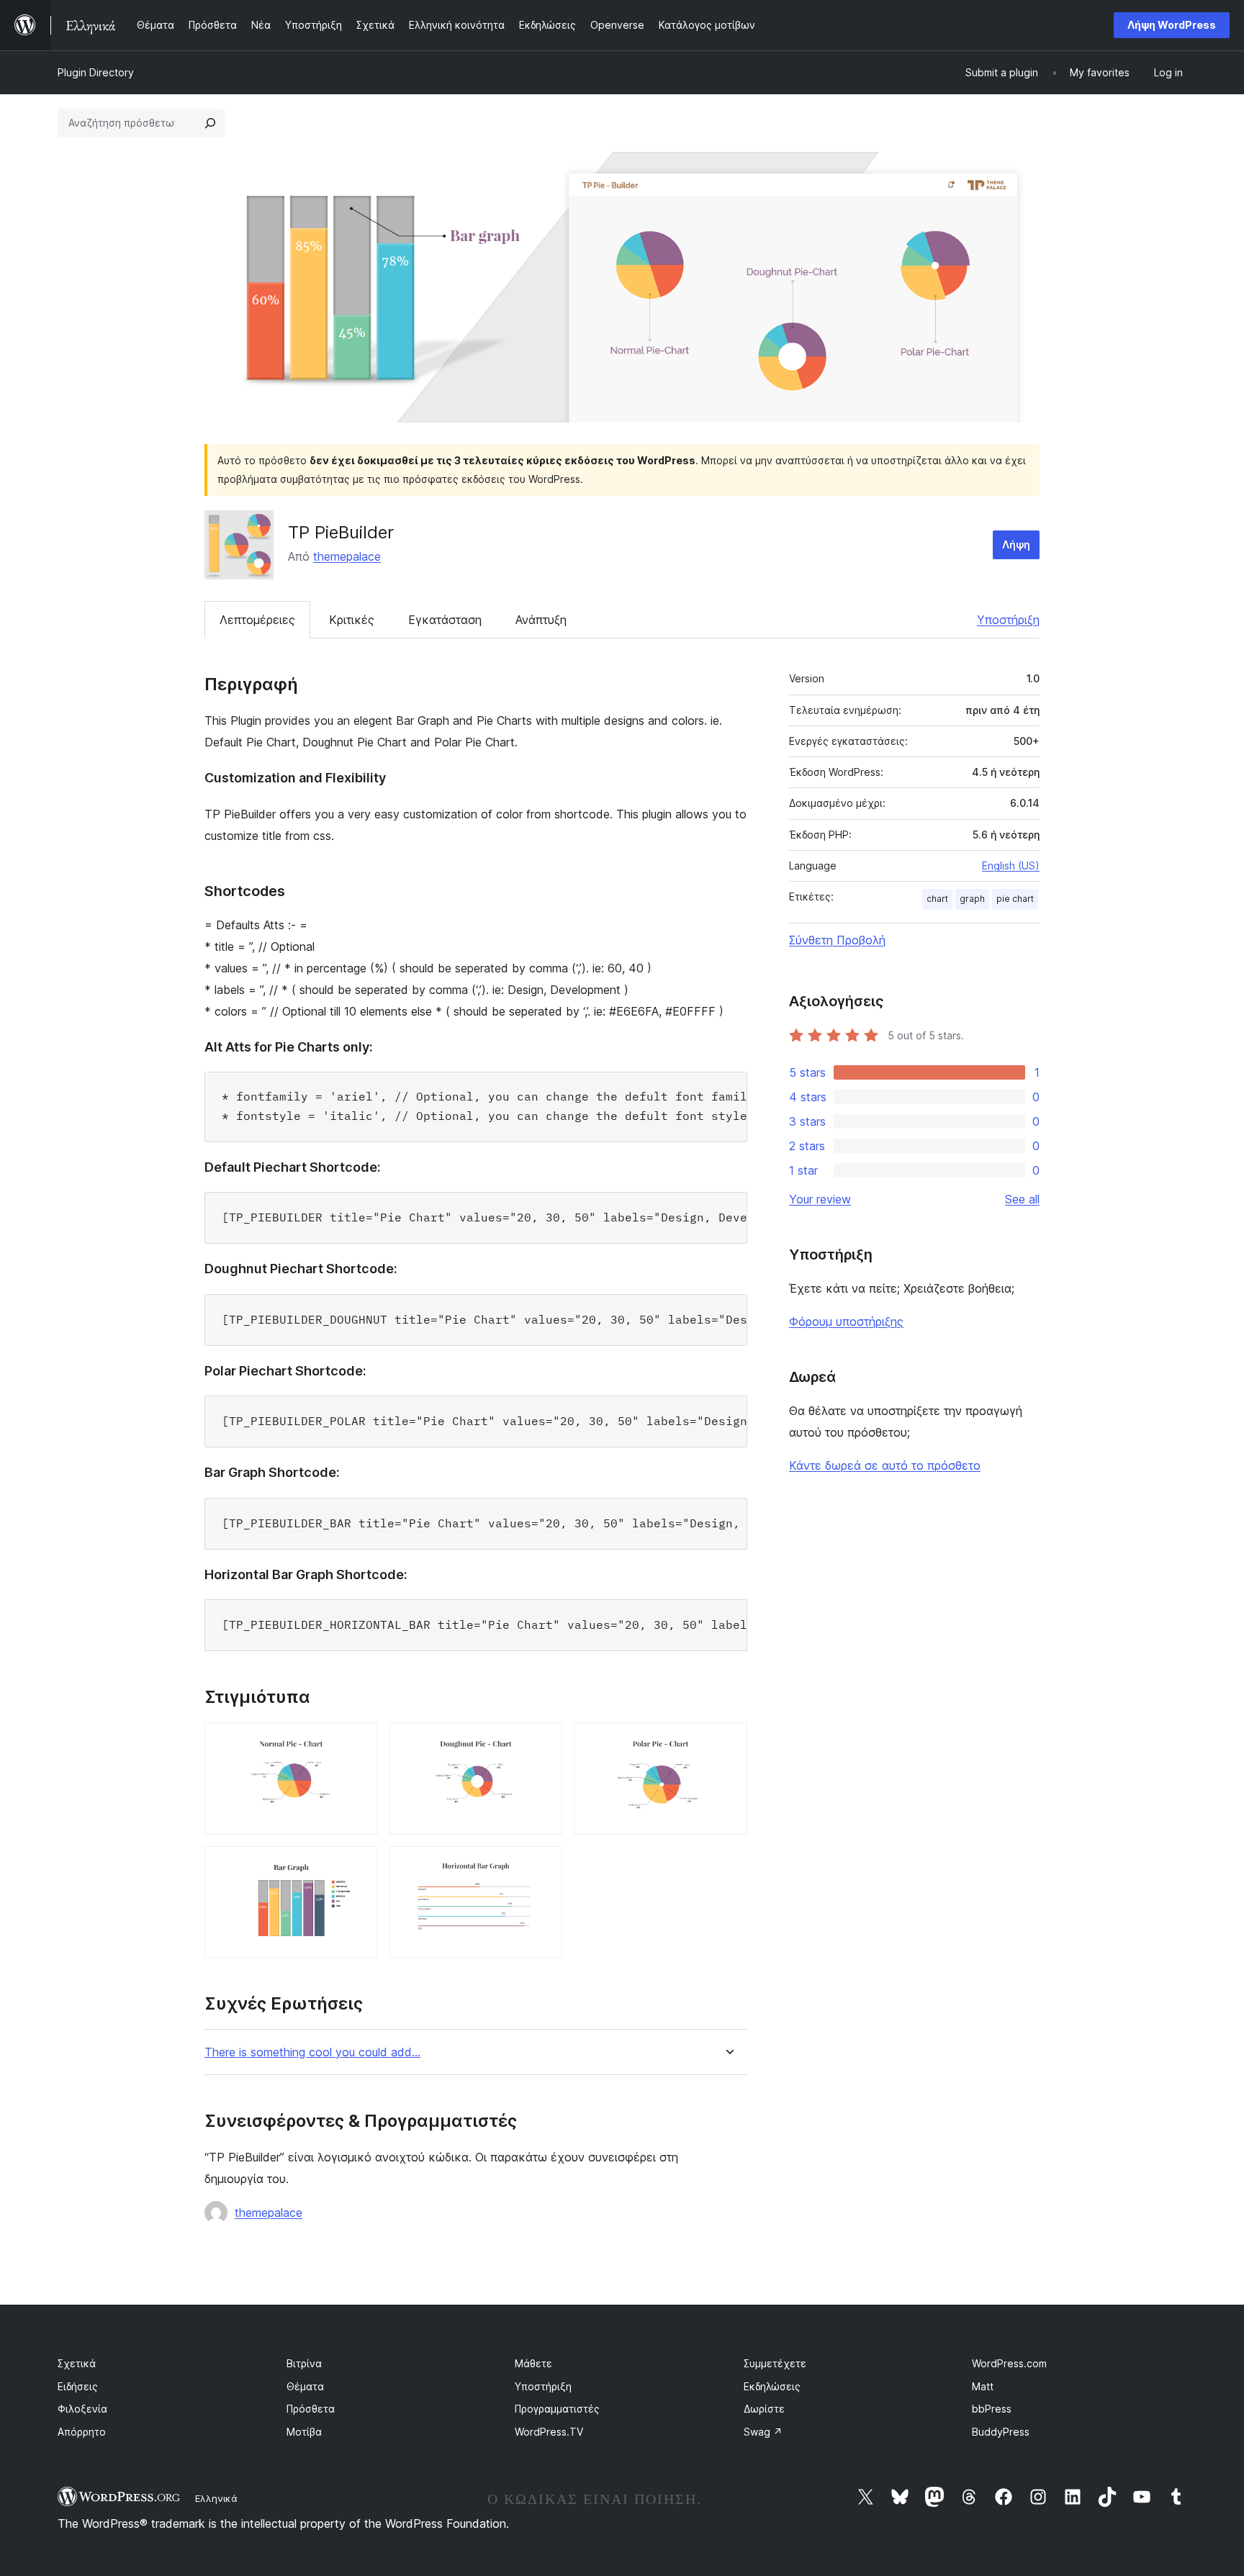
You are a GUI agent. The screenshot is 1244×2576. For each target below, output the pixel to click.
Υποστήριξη (1008, 620)
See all (1022, 1199)
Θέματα (305, 2386)
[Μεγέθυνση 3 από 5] (728, 1742)
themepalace (347, 556)
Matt (983, 2386)
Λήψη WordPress (1172, 25)
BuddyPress (1001, 2432)
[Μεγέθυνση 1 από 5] (359, 1742)
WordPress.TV (549, 2432)
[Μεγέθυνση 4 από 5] (359, 1866)
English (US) (1011, 866)
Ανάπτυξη (541, 620)
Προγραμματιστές (557, 2409)
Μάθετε (533, 2363)
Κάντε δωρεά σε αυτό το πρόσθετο (885, 1465)
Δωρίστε (764, 2409)
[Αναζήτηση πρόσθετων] (210, 123)
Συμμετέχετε (775, 2363)
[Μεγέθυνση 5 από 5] (543, 1866)
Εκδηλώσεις (772, 2386)
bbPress (992, 2409)
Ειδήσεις (78, 2386)
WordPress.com (1009, 2363)
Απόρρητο (82, 2432)
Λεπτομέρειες (257, 620)
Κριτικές (352, 620)
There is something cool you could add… (312, 2052)
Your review (820, 1199)
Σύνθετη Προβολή (837, 940)
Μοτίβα (304, 2432)
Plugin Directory (96, 72)
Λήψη (1016, 544)
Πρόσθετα (311, 2409)
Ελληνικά (216, 2498)
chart (937, 899)
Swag (763, 2432)
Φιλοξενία (82, 2409)
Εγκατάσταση (445, 620)
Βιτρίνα (304, 2363)
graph (972, 899)
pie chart (1015, 899)
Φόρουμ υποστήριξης (846, 1321)
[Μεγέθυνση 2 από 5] (543, 1742)
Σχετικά (77, 2363)
